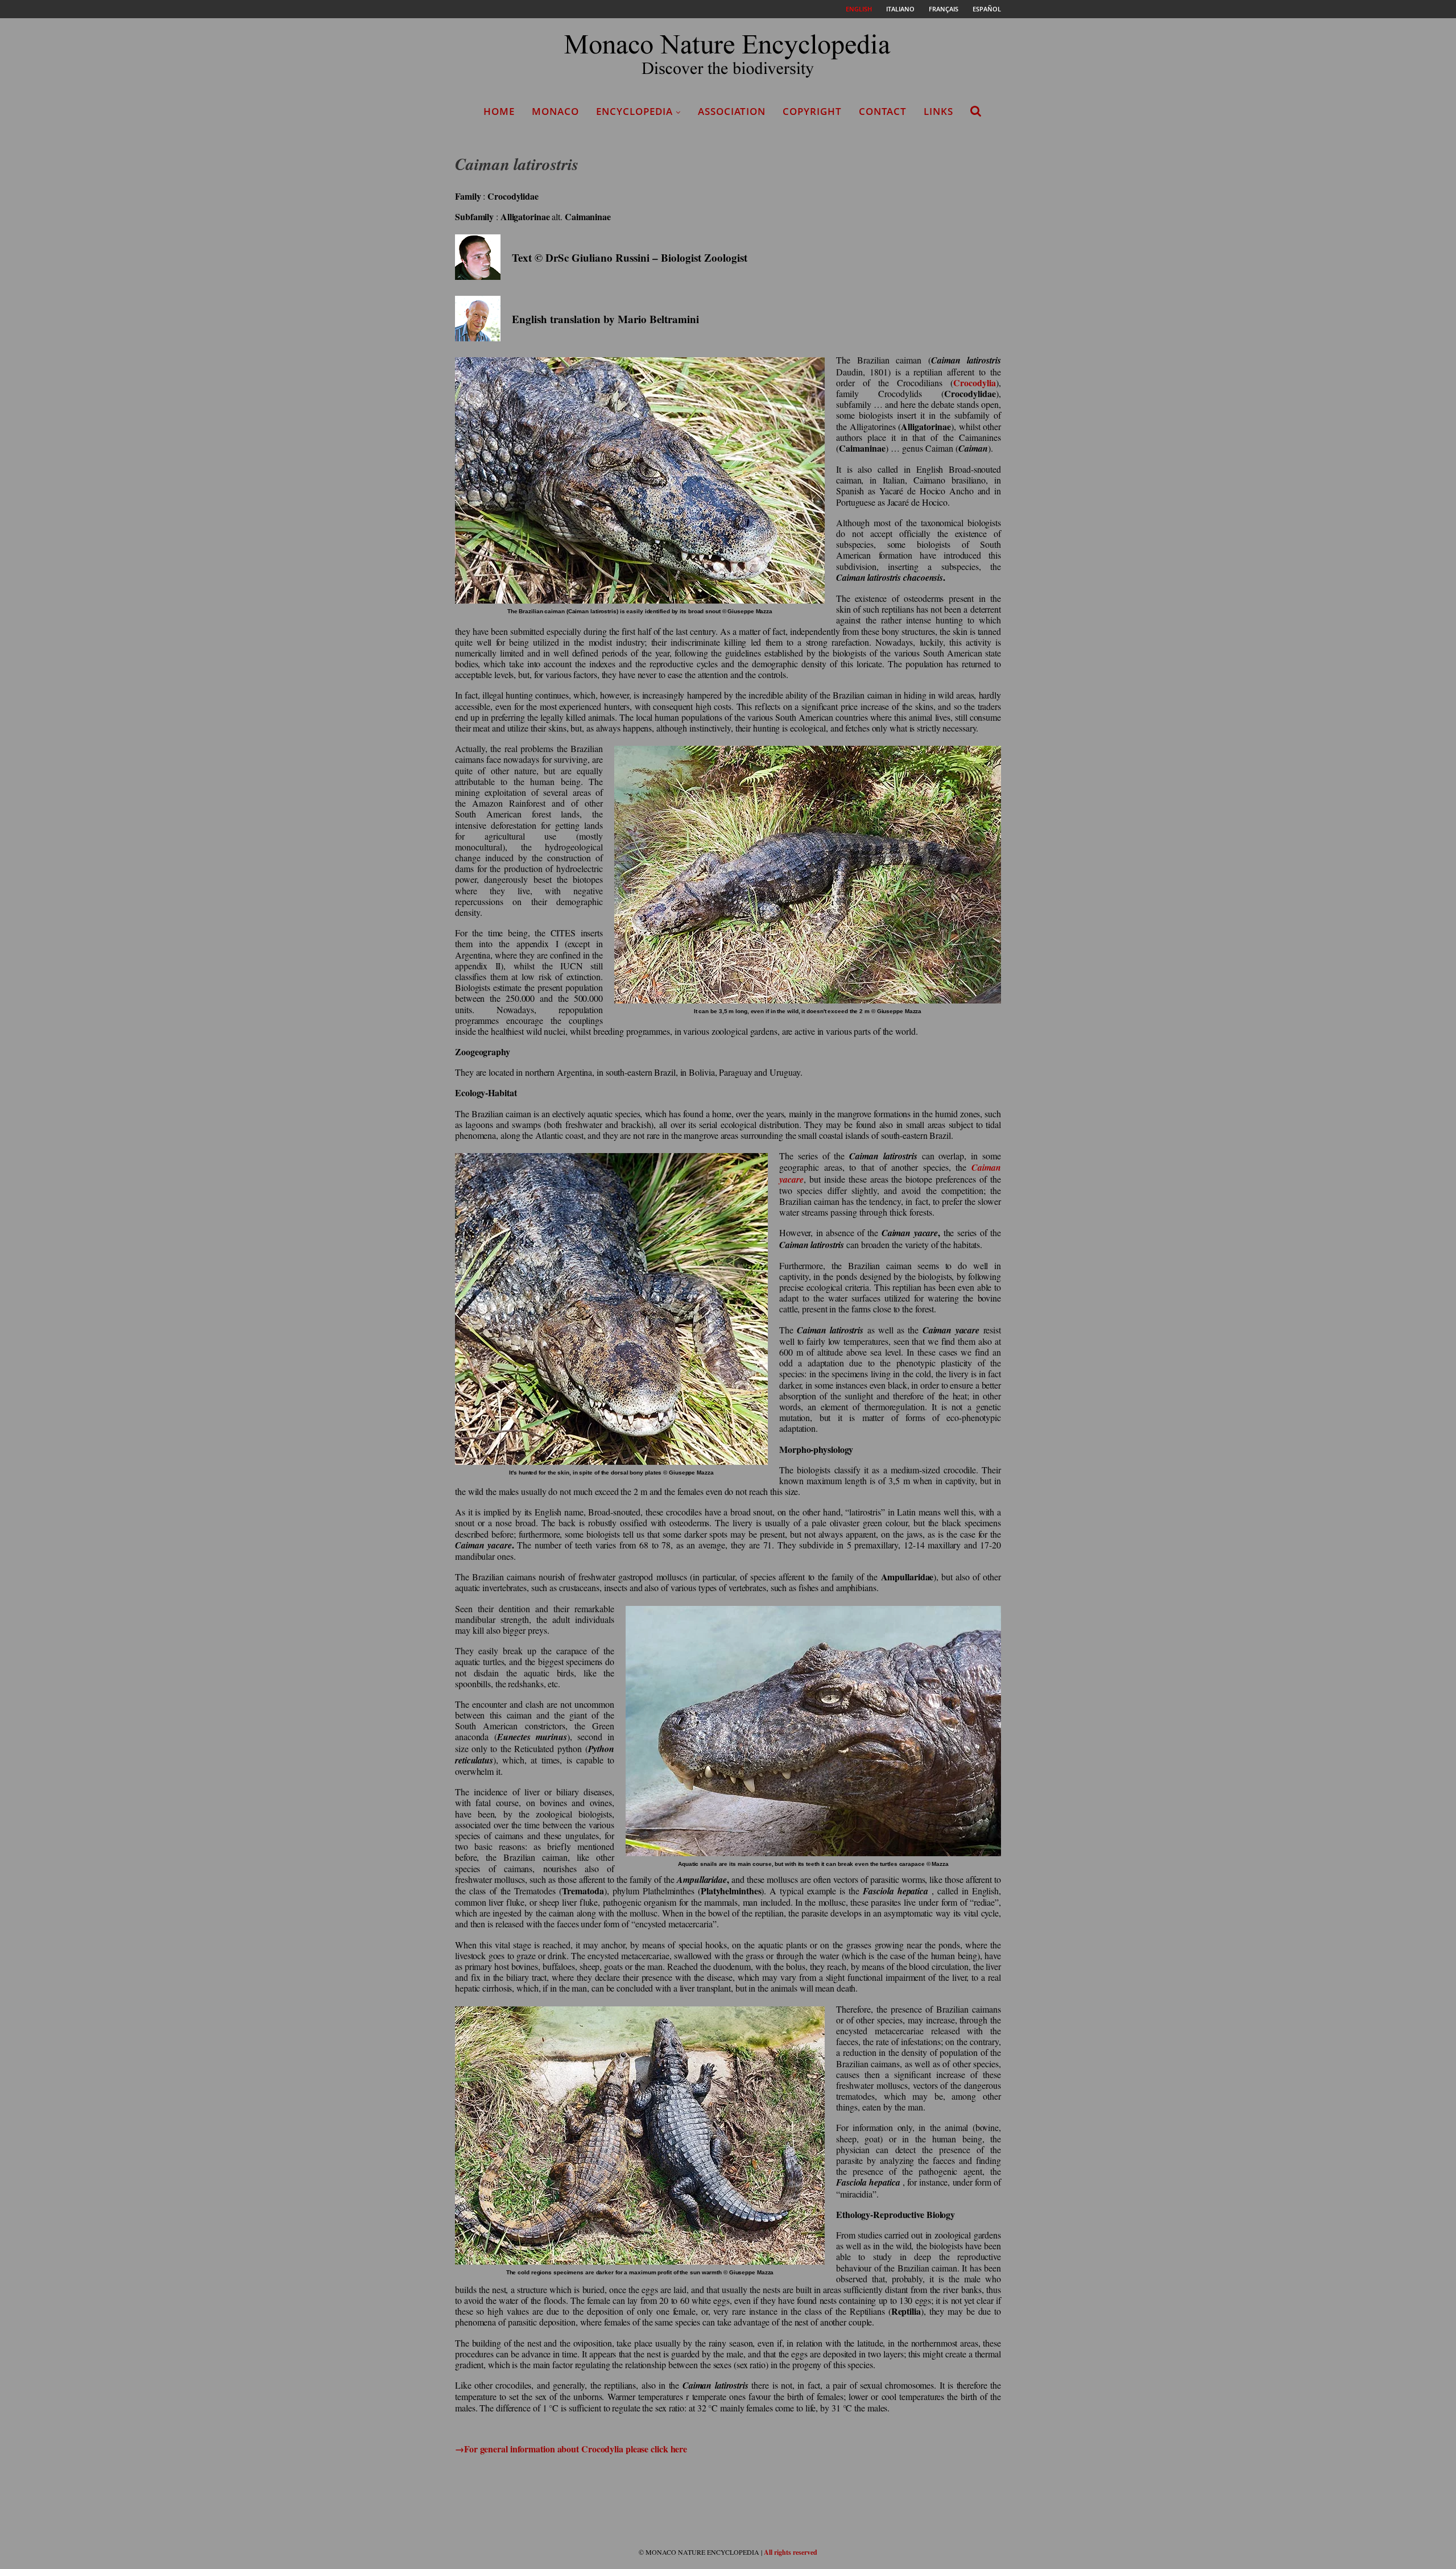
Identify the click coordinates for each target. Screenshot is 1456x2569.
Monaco (555, 111)
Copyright (812, 111)
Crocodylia (975, 383)
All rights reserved (791, 2552)
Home (499, 111)
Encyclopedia (634, 111)
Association (732, 111)
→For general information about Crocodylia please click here (571, 2449)
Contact (883, 111)
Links (938, 111)
